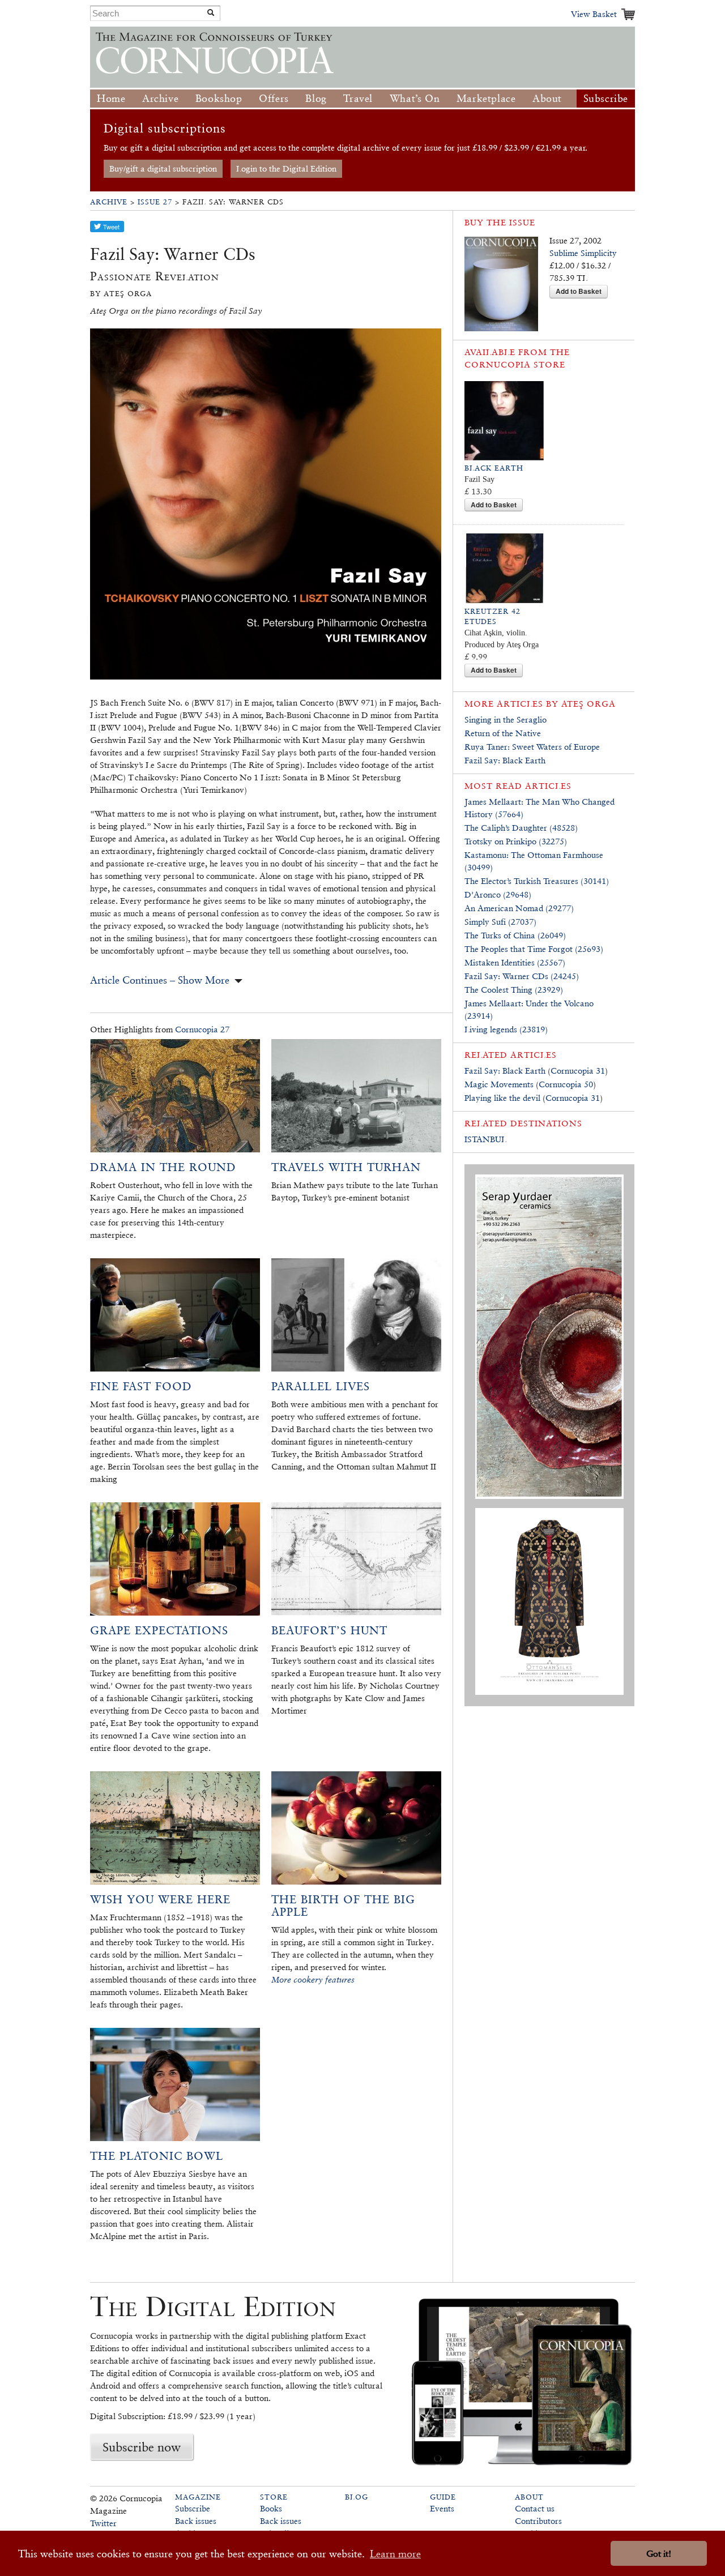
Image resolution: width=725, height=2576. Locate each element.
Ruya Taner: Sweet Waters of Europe (532, 747)
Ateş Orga (588, 704)
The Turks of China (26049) (515, 935)
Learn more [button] (395, 2554)
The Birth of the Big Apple (343, 1906)
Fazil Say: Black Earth (505, 760)
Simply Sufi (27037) (500, 922)
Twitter (103, 2523)
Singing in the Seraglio (506, 719)
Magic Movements (499, 1084)
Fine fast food (141, 1386)
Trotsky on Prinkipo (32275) (516, 841)
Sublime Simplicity (583, 253)
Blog (316, 98)
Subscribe (606, 98)
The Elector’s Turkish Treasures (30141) (537, 881)
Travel (358, 98)
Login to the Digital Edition (286, 168)
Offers (274, 98)
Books (271, 2508)
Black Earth (494, 468)
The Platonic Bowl (157, 2156)
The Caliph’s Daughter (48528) (521, 828)
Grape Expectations (159, 1630)
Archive (160, 98)
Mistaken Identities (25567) (515, 962)
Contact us (535, 2508)
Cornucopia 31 (578, 1071)
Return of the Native (503, 733)
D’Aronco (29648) (498, 894)
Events (442, 2508)
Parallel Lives (321, 1386)
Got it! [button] (659, 2554)
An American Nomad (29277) (519, 908)
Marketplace (486, 98)
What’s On (415, 98)
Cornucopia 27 (202, 1029)
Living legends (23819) (506, 1029)
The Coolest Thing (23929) (514, 990)
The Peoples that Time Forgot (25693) (534, 949)
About (547, 98)
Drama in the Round (163, 1167)
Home (111, 98)
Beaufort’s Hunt (329, 1630)
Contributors (538, 2521)
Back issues (196, 2521)
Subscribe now (142, 2447)
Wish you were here (160, 1899)
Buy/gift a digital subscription (163, 168)
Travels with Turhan (346, 1167)
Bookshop (219, 98)
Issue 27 (155, 202)
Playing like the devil (502, 1098)
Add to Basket (579, 291)
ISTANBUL (485, 1139)
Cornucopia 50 (566, 1084)
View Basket (594, 14)
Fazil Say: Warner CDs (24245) (522, 976)
